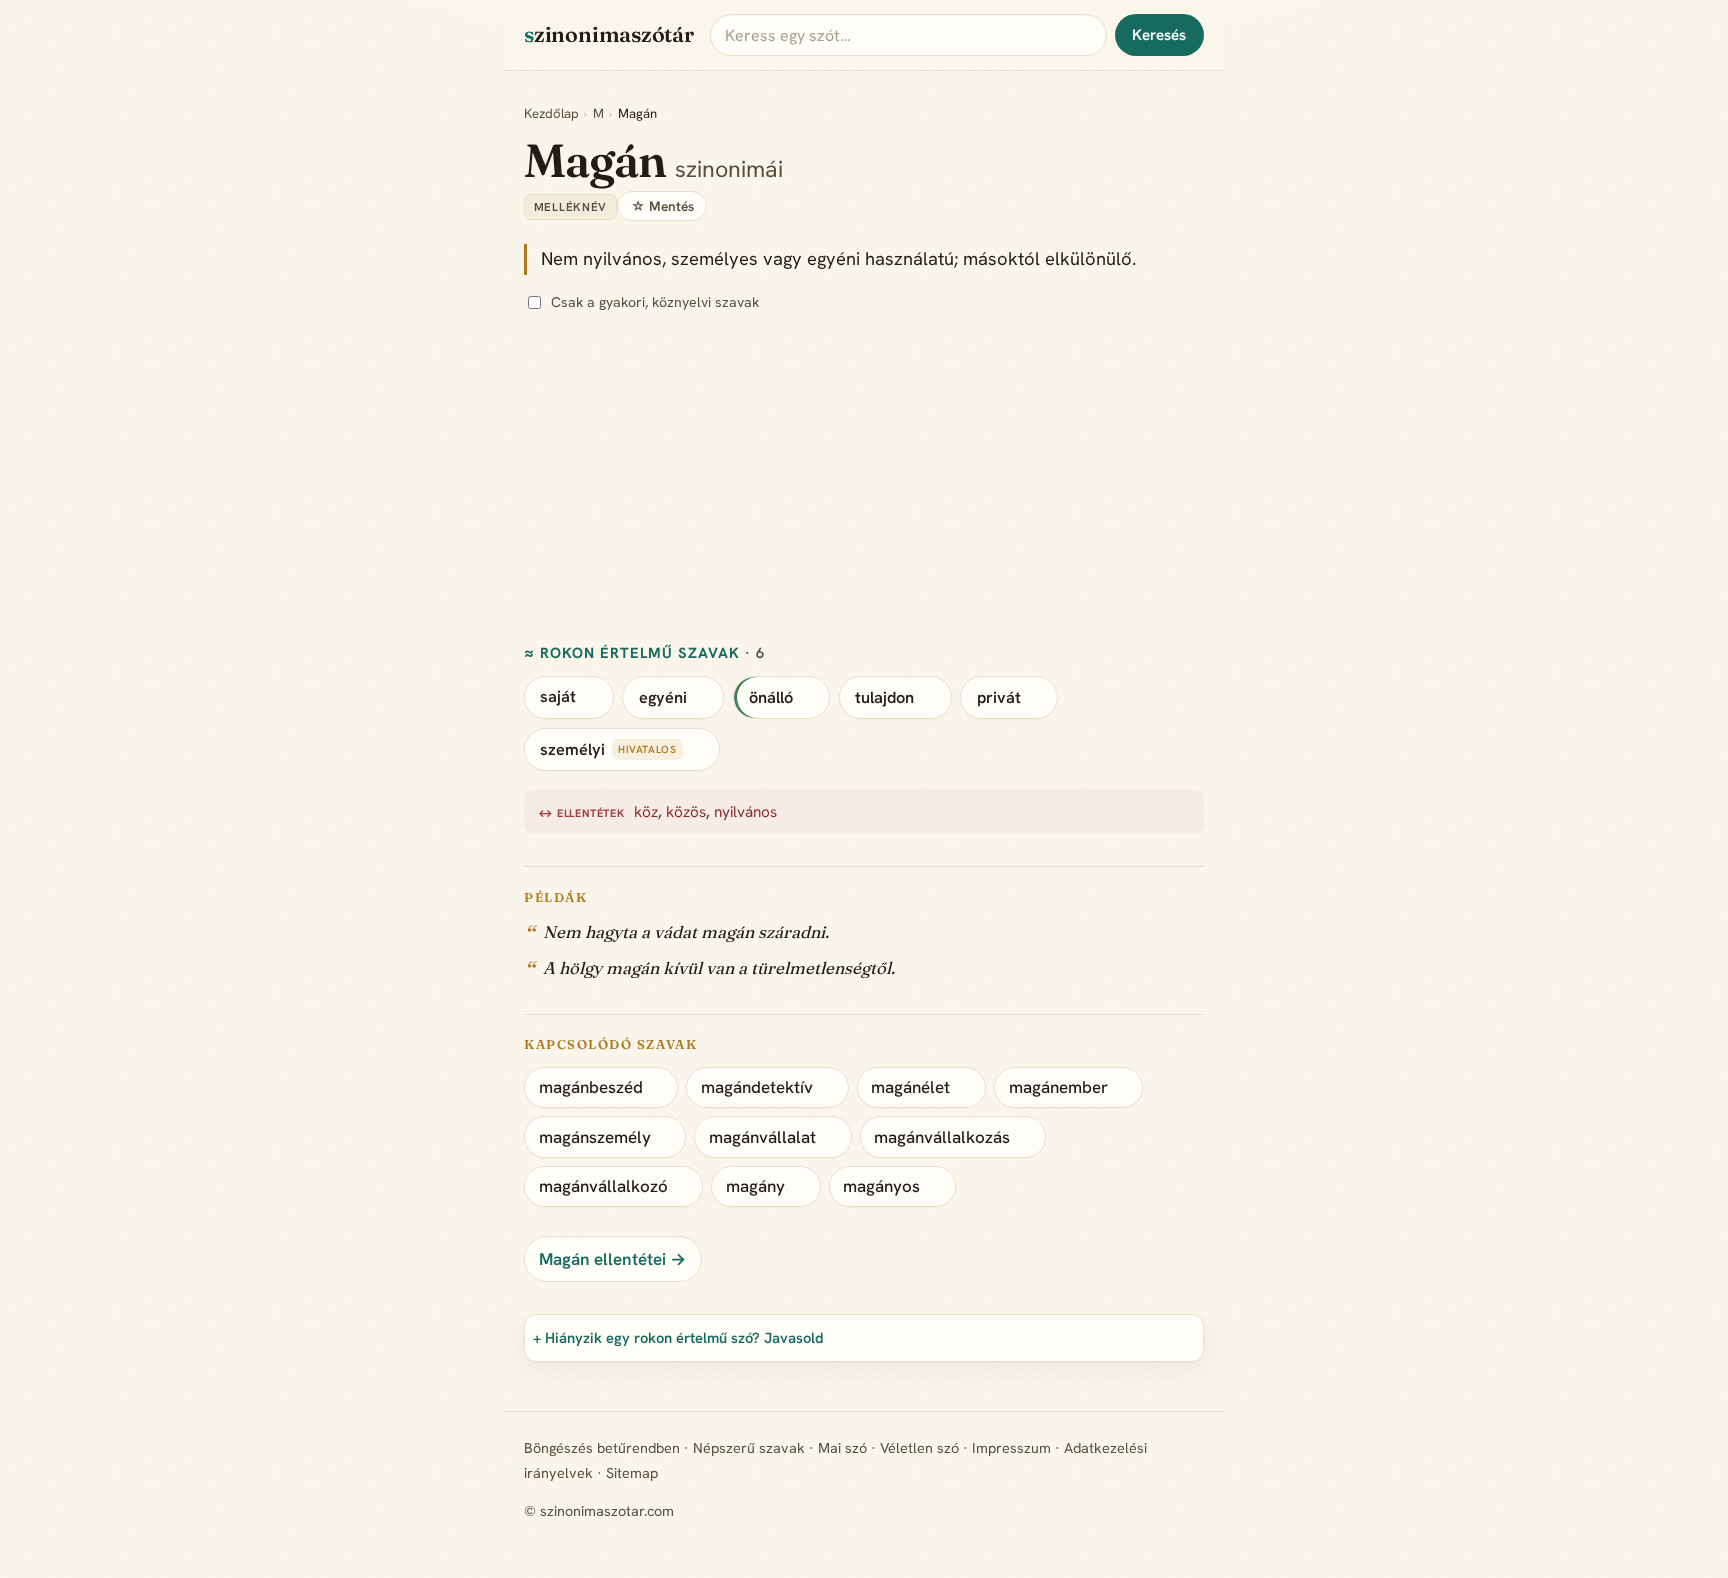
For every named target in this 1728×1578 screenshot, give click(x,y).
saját (558, 697)
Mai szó (842, 1448)
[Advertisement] (1124, 479)
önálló (771, 697)
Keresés (1159, 35)
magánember (1058, 1087)
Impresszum (1011, 1448)
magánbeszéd (591, 1087)
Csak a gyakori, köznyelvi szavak (655, 302)
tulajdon (884, 697)
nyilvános (745, 812)
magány (755, 1186)
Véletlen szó (919, 1448)
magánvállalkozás (942, 1137)
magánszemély (595, 1137)
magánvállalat (762, 1137)
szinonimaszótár (609, 34)
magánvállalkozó (603, 1186)
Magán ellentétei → (612, 1259)
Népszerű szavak (749, 1448)
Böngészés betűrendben (602, 1448)
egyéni (663, 697)
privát (999, 697)
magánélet (910, 1087)
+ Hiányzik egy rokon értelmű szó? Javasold (678, 1337)
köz (646, 812)
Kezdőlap (551, 113)
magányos (881, 1186)
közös (686, 812)
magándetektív (757, 1087)
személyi (572, 749)
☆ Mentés (662, 206)
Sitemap (632, 1473)
